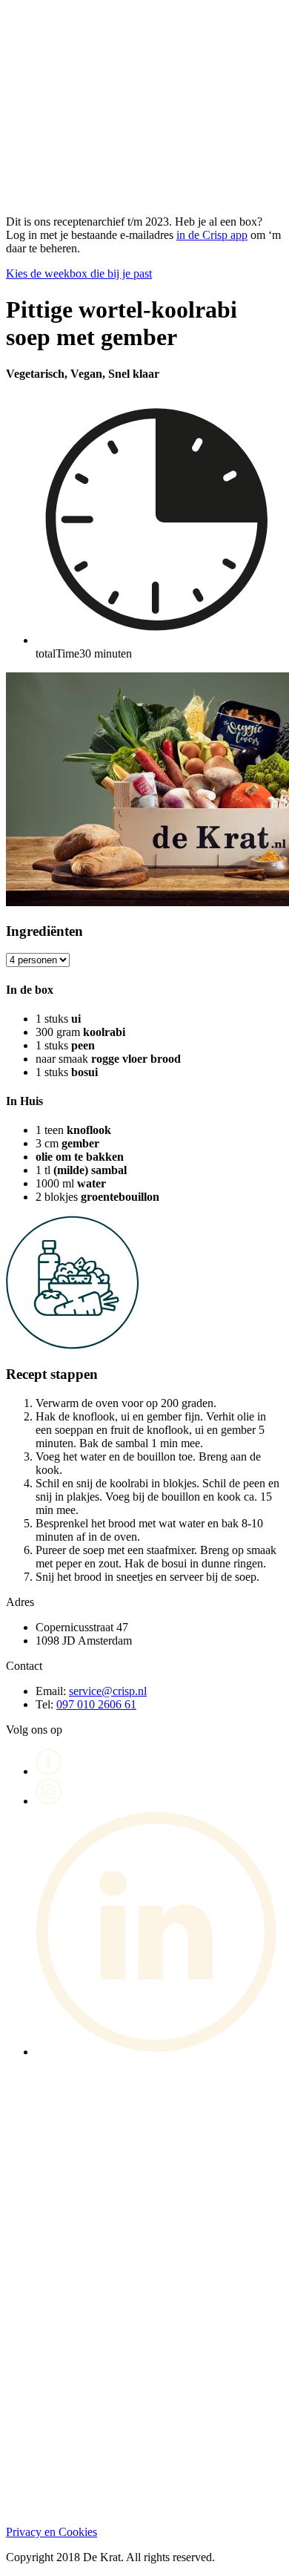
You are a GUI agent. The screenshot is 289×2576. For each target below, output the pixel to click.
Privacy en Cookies (52, 2532)
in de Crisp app (212, 235)
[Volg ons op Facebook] (49, 1771)
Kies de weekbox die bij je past (79, 273)
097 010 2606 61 (96, 1704)
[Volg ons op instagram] (49, 1801)
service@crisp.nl (108, 1691)
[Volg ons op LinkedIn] (159, 2052)
